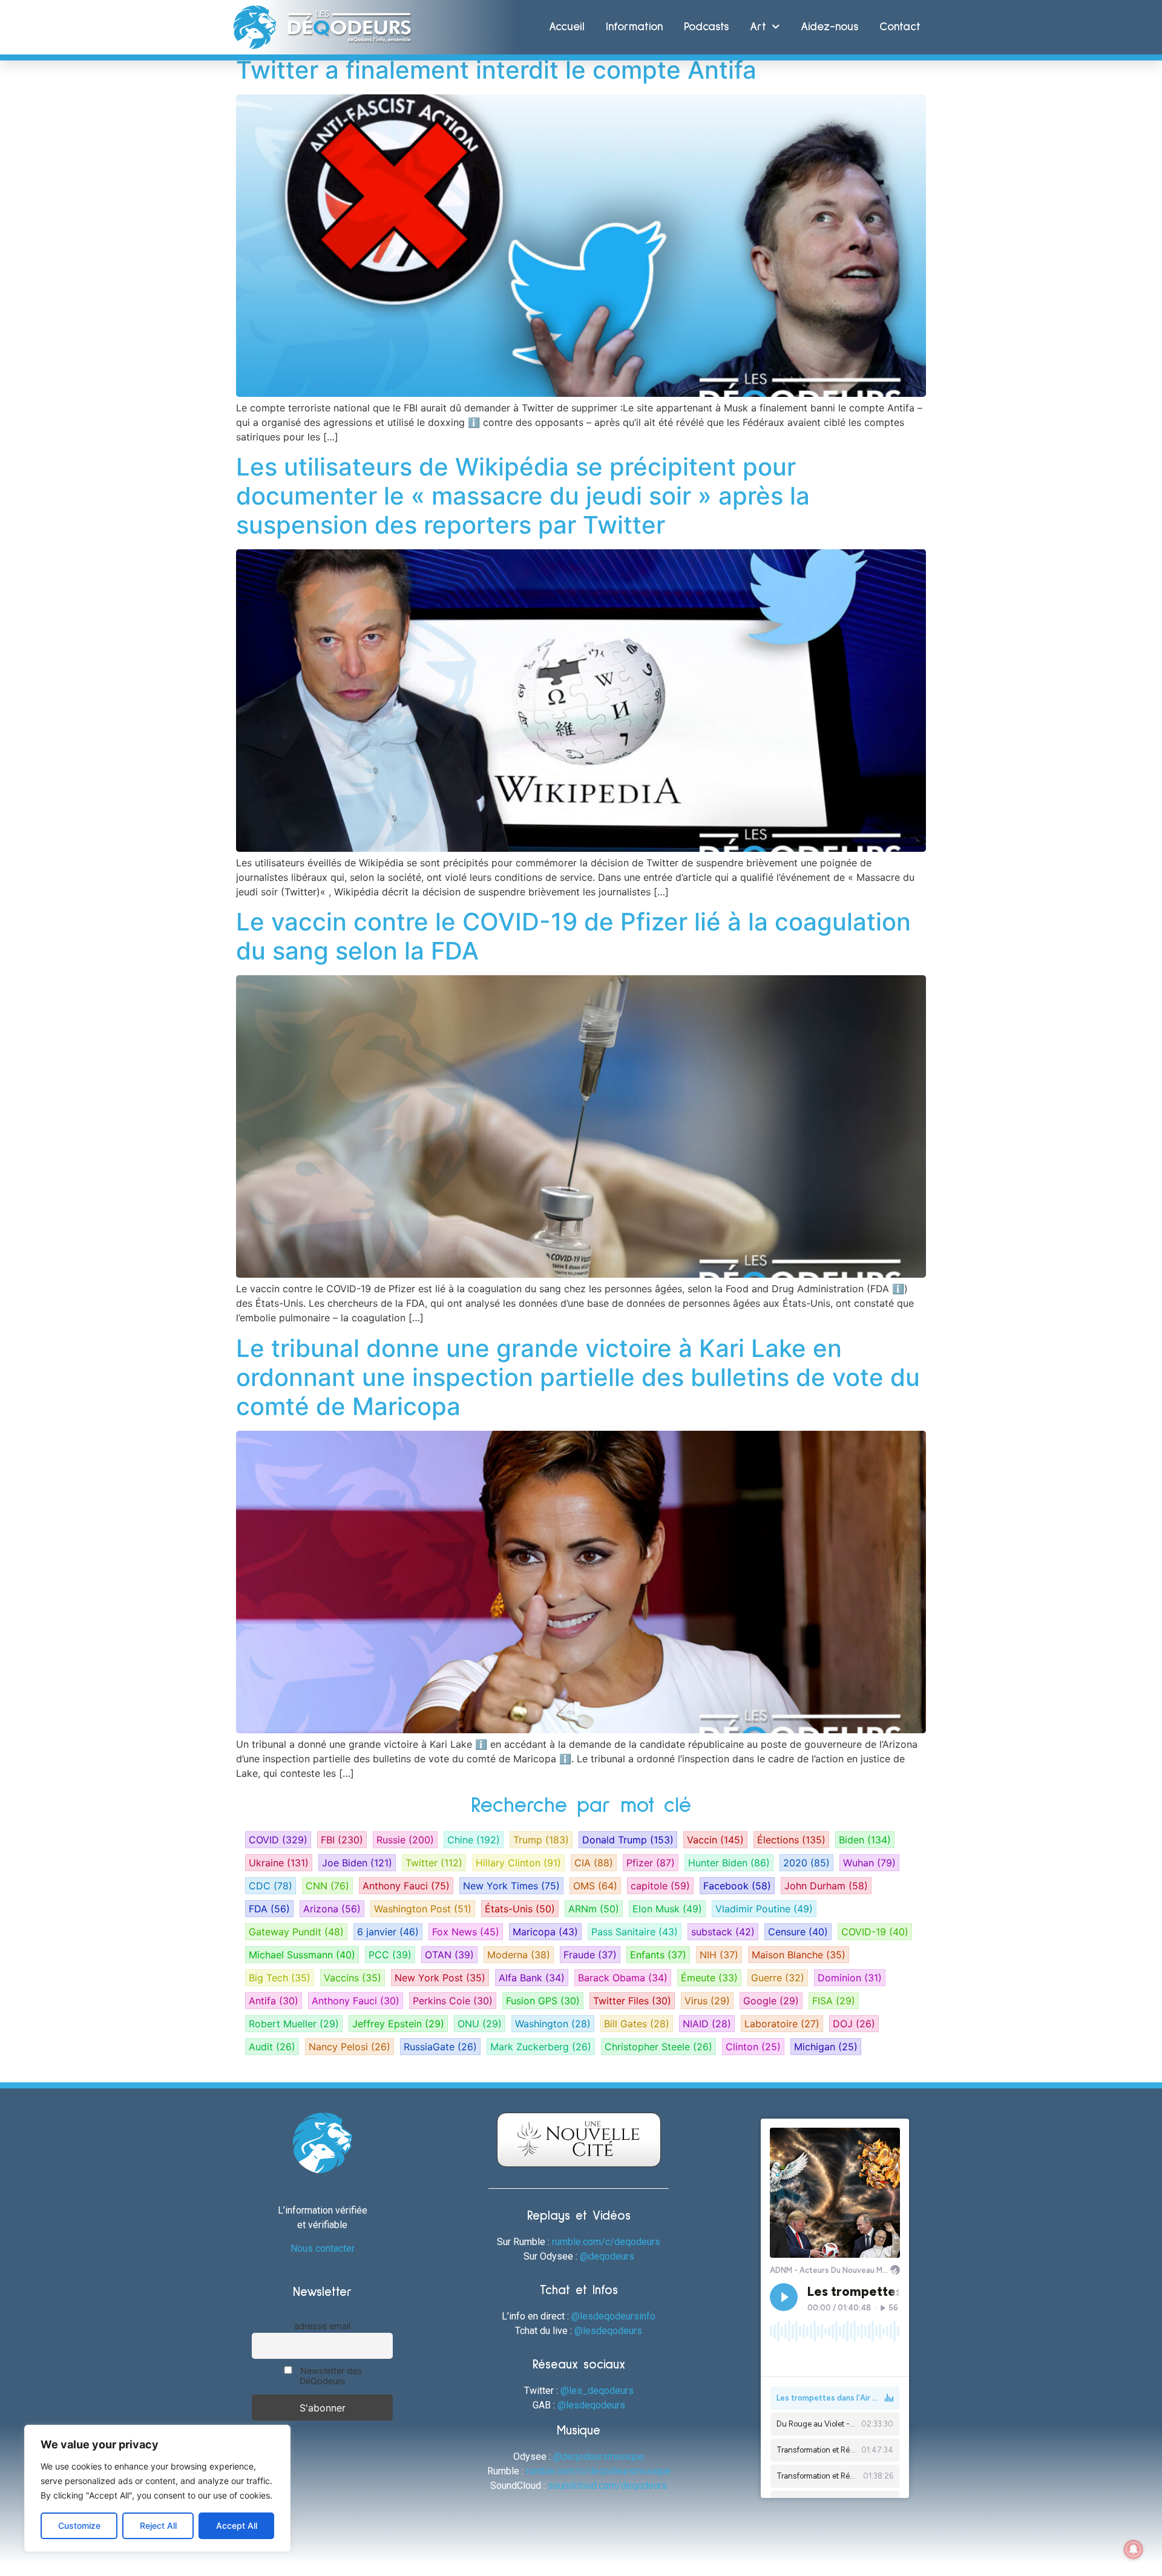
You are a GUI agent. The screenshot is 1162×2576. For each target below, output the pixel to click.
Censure (798, 1932)
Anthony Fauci (406, 1886)
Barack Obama (623, 1978)
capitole (660, 1886)
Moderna (519, 1955)
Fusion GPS (543, 2001)
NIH (719, 1955)
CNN (327, 1886)
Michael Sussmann (302, 1955)
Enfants (658, 1955)
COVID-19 (875, 1932)
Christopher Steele (658, 2047)
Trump (541, 1840)
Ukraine (279, 1863)
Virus (707, 2001)
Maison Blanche (799, 1955)
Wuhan (869, 1863)
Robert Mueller (294, 2024)
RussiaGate (440, 2047)
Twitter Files (632, 2001)
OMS (595, 1886)
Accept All (237, 2525)
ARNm (594, 1909)
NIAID (707, 2024)
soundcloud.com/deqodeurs (607, 2486)
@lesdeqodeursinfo (613, 2316)
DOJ (854, 2024)
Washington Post (423, 1909)
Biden (865, 1840)
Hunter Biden (729, 1863)
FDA (269, 1909)
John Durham (826, 1886)
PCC (390, 1955)
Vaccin (715, 1840)
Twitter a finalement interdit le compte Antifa (496, 70)
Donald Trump (628, 1840)
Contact (900, 27)
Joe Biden (357, 1863)
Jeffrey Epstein (398, 2024)
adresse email (322, 2326)
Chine (474, 1840)
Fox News (466, 1932)
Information (634, 27)
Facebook (737, 1886)
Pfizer (651, 1863)
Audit (272, 2047)
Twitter (434, 1863)
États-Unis (520, 1909)
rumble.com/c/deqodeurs (606, 2242)
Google (771, 2001)
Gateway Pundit (296, 1932)
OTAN (449, 1955)
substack (723, 1932)
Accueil (567, 27)
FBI (342, 1840)
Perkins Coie (453, 2001)
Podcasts (706, 27)
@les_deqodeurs (597, 2391)
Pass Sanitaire (635, 1932)
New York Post (440, 1978)
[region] (157, 2488)
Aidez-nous (829, 27)
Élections (791, 1840)
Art (758, 27)
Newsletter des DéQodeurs (330, 2376)
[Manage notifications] (1134, 2549)
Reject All (158, 2525)
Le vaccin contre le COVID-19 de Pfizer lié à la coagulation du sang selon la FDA (573, 936)
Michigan (826, 2047)
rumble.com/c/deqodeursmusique (598, 2471)
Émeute (709, 1978)
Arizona (332, 1909)
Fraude (590, 1955)
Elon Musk (667, 1909)
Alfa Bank (532, 1978)
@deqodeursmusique (599, 2457)
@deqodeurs (607, 2256)
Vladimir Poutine (764, 1909)
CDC (271, 1886)
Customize (79, 2525)
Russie (405, 1840)
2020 (806, 1863)
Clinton (753, 2047)
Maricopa (545, 1932)
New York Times (511, 1886)
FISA (834, 2001)
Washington (553, 2024)
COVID (278, 1840)
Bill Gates (637, 2024)
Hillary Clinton (518, 1863)
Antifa (274, 2001)
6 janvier (388, 1932)
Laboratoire (782, 2024)
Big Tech (280, 1978)
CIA (594, 1863)
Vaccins (353, 1978)
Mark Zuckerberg (541, 2047)
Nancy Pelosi (350, 2047)
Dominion (850, 1978)
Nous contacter (323, 2248)
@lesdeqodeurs (608, 2331)
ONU (480, 2024)
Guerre (778, 1978)
